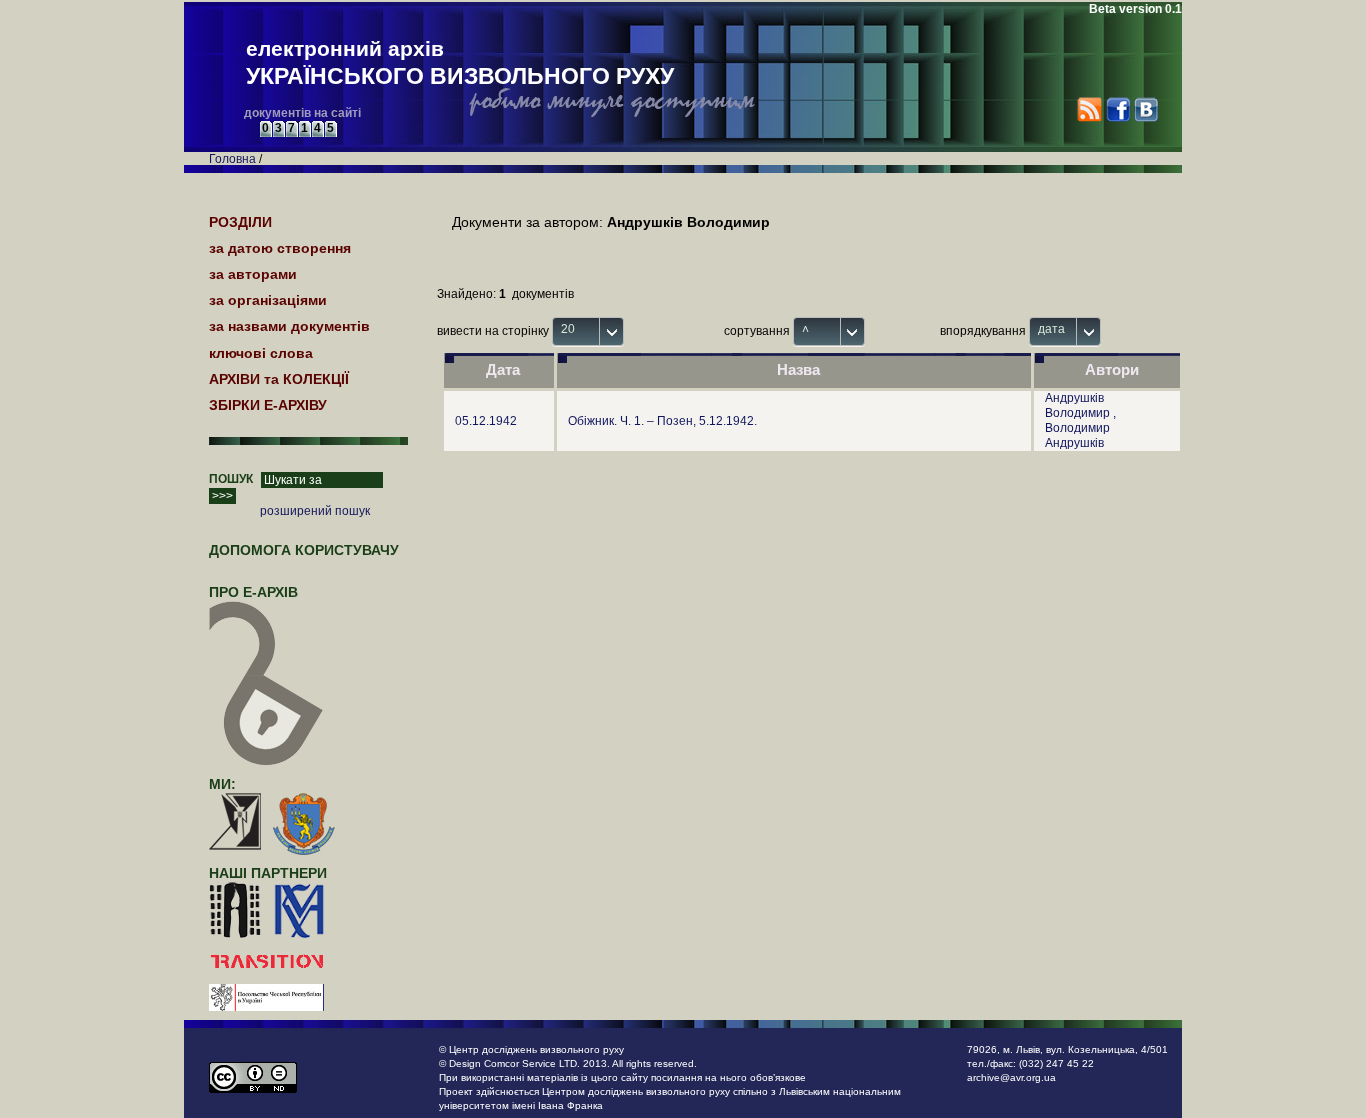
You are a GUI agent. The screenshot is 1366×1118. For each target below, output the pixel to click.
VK (1145, 109)
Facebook (1117, 109)
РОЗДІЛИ (240, 222)
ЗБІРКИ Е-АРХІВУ (268, 405)
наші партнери (268, 873)
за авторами (253, 274)
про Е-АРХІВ (253, 592)
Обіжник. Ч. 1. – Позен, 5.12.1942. (662, 421)
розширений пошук (315, 511)
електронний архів (460, 63)
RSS (1089, 109)
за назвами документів (289, 326)
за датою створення (280, 248)
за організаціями (268, 300)
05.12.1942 (486, 421)
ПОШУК (231, 479)
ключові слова (261, 353)
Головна (232, 159)
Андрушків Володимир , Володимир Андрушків (1080, 420)
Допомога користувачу (304, 550)
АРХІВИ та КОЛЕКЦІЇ (279, 379)
